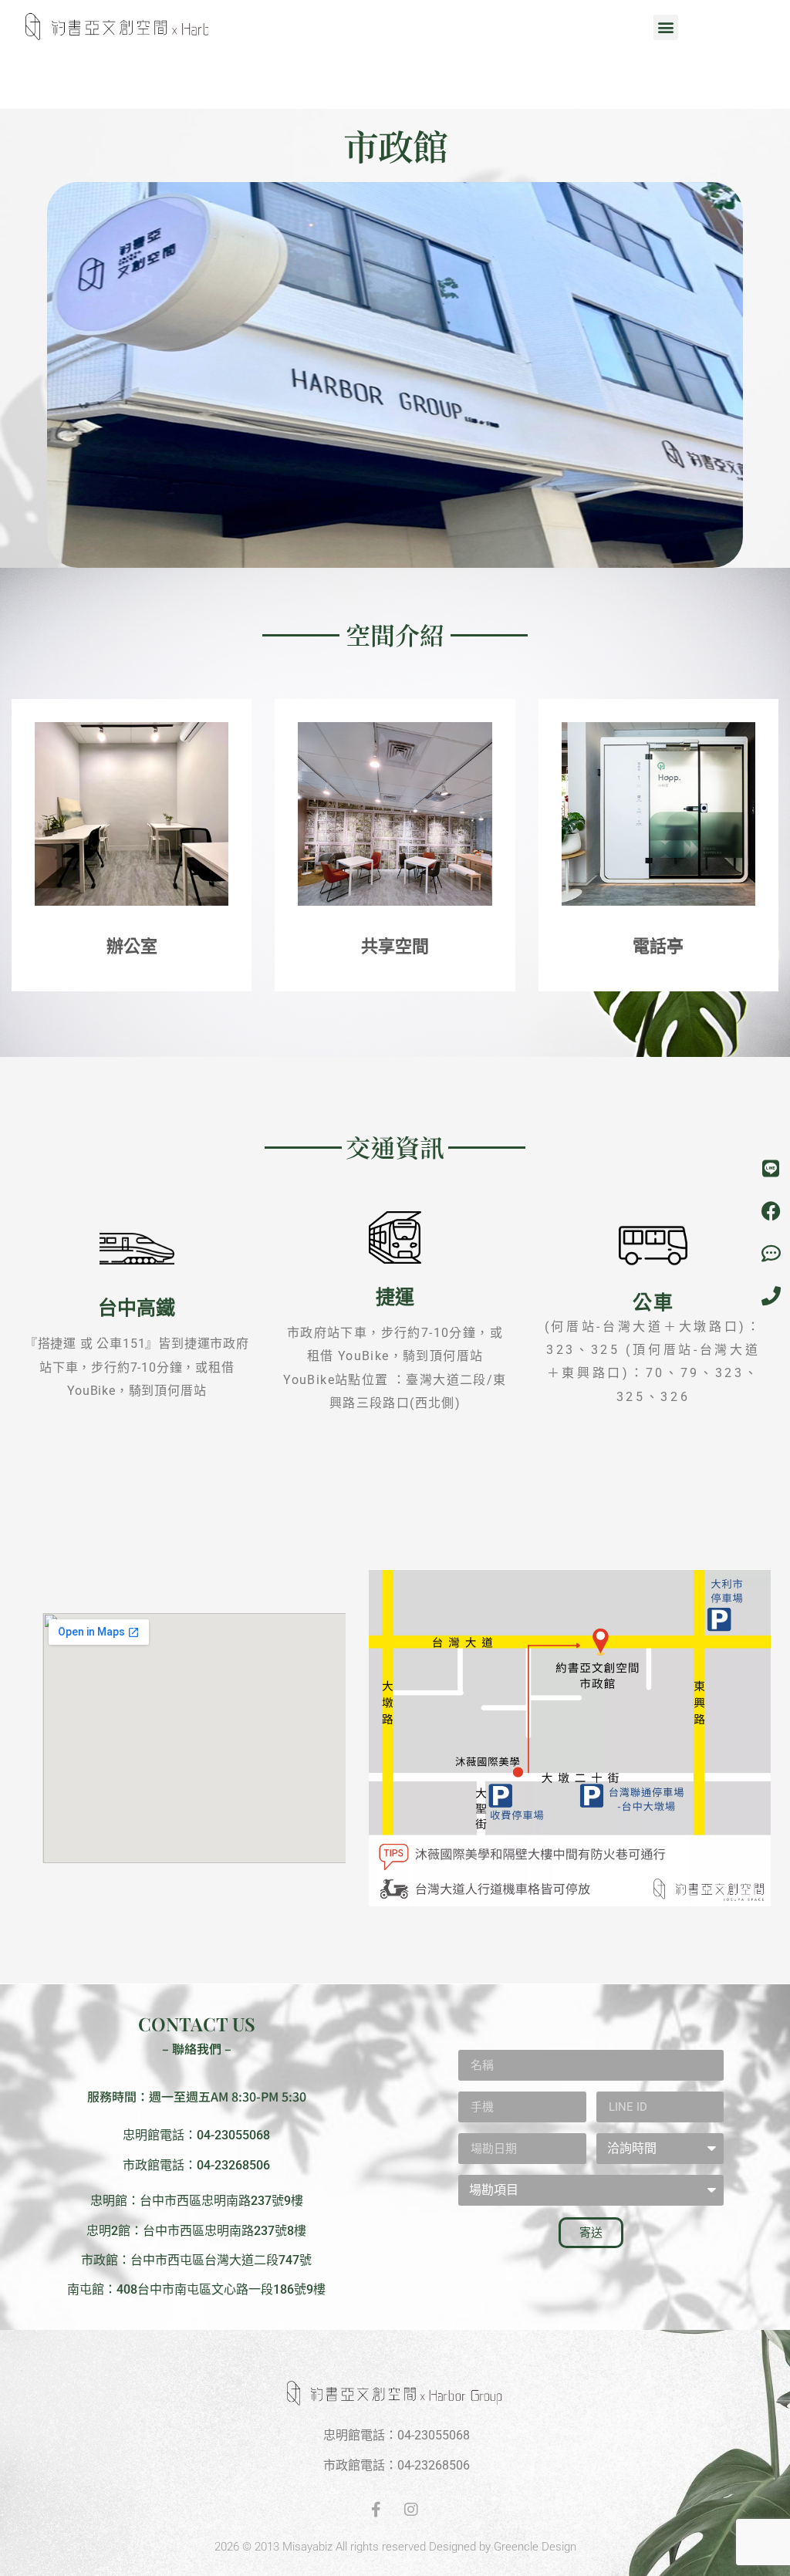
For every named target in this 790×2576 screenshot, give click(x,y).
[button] (666, 27)
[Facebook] (771, 1211)
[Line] (771, 1169)
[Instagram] (411, 2510)
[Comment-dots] (771, 1254)
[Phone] (771, 1296)
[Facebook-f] (376, 2510)
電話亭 (658, 946)
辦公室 (132, 946)
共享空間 (395, 946)
